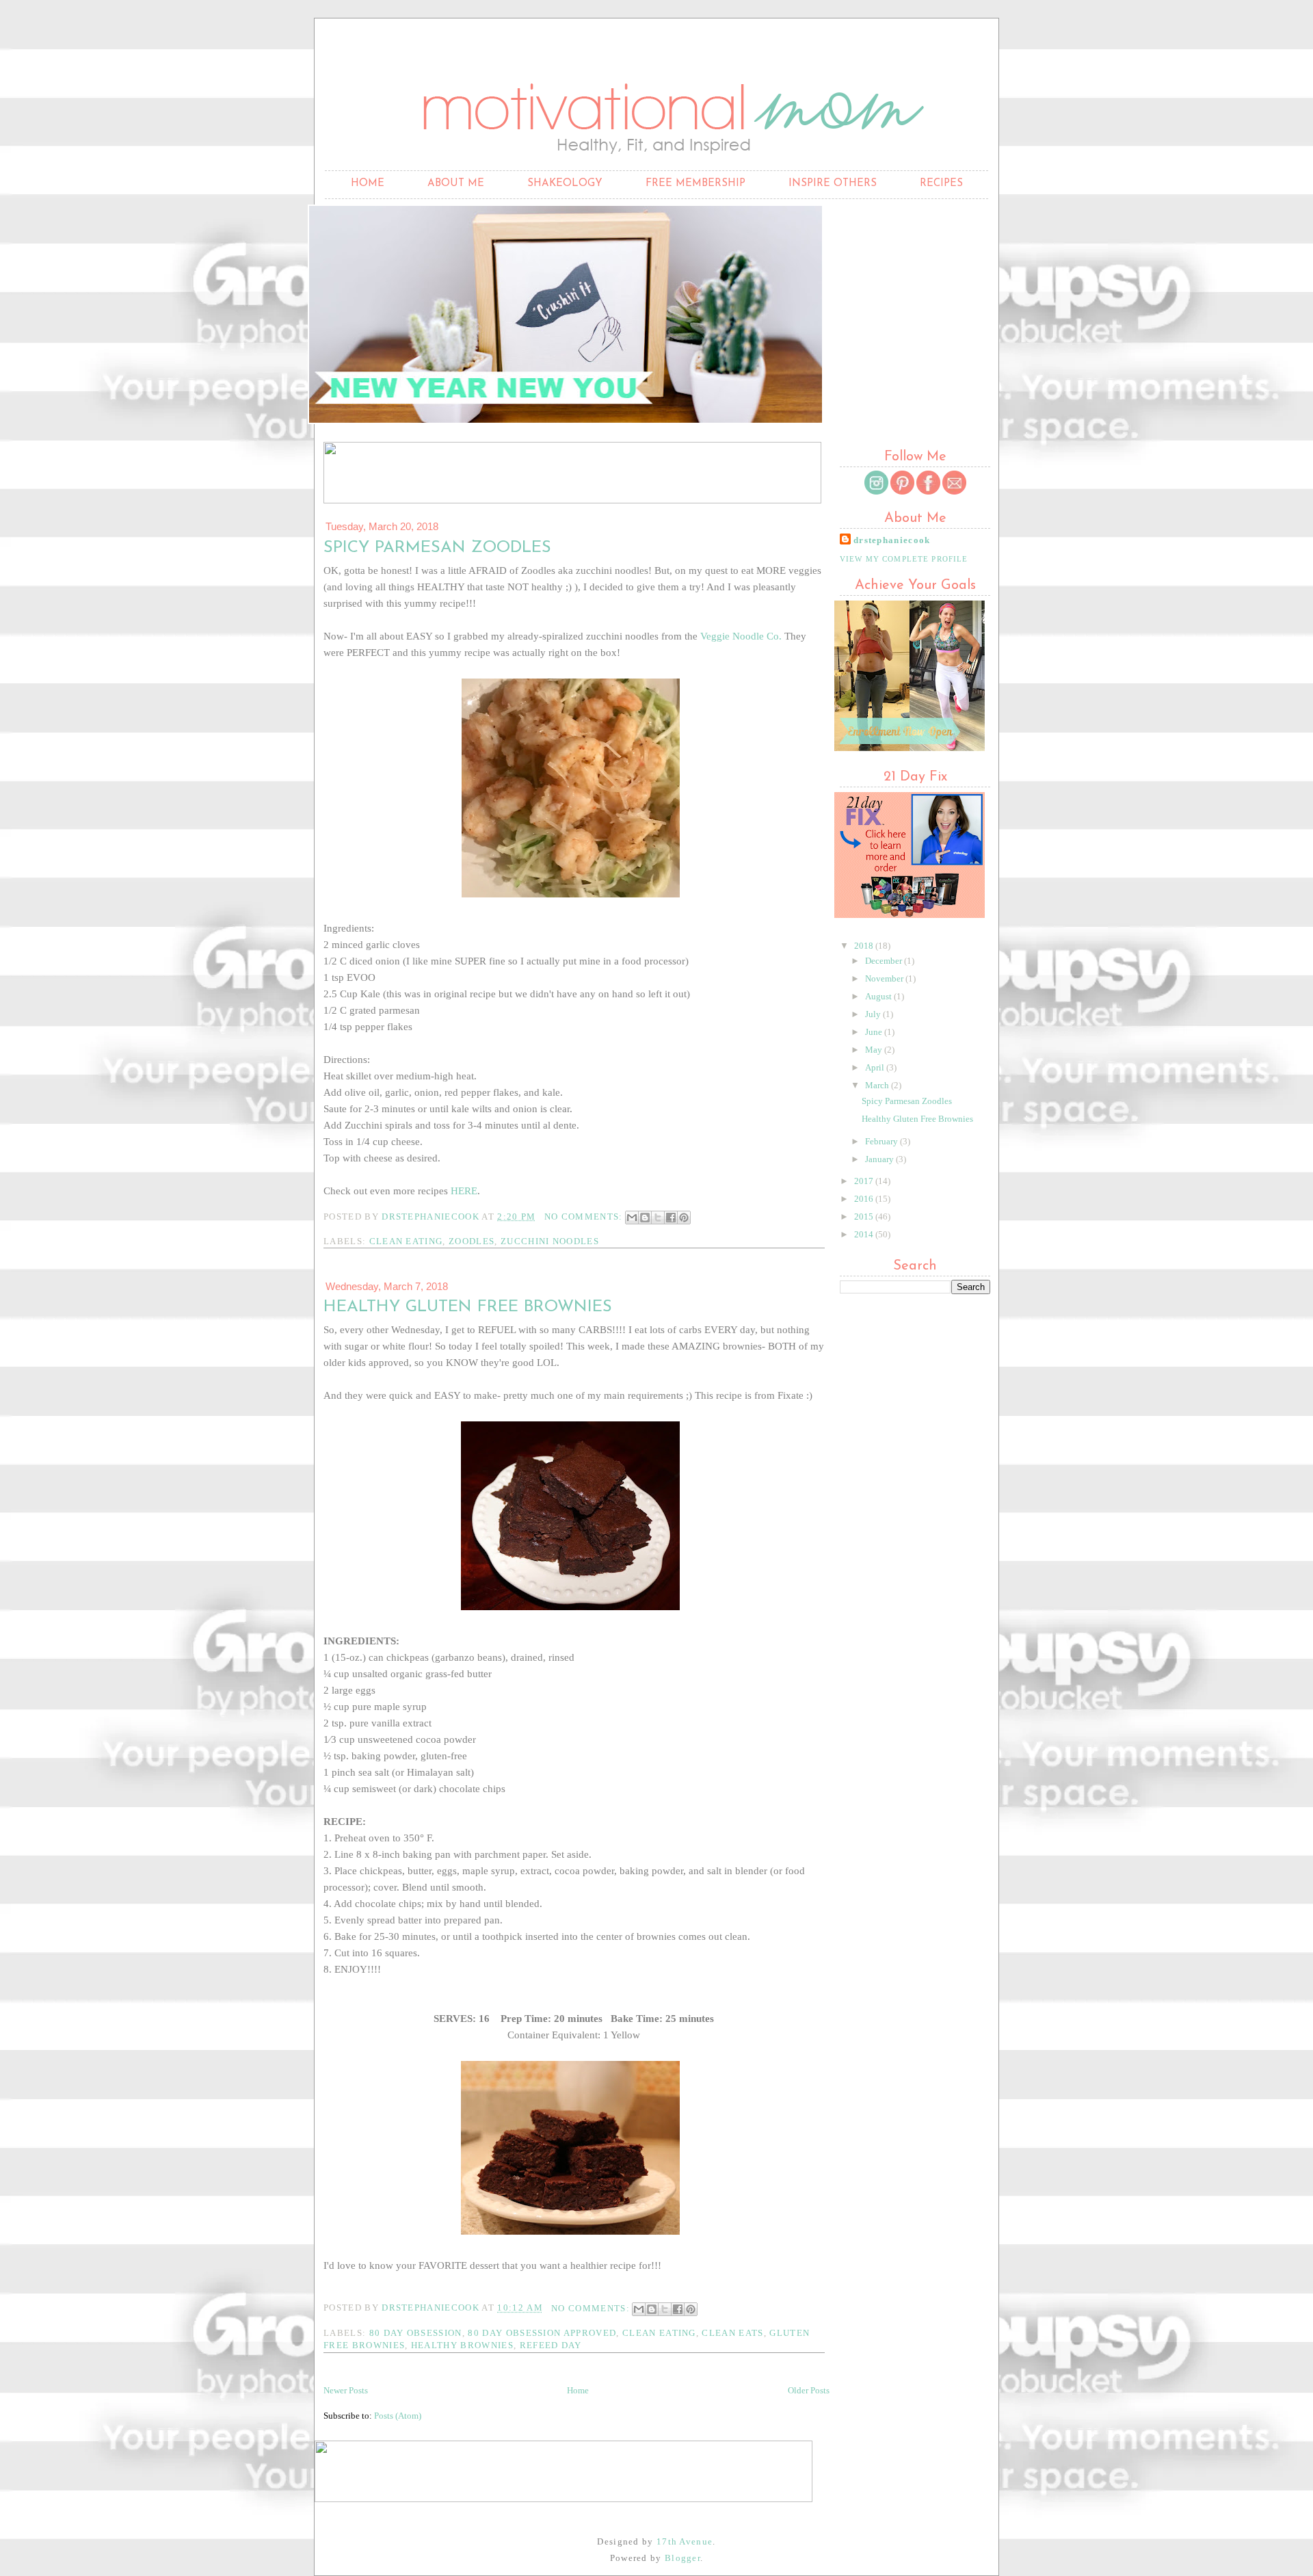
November (885, 978)
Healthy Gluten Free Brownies (468, 1307)
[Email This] (632, 1218)
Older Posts (809, 2390)
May (875, 1050)
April (876, 1067)
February (883, 1141)
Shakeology (565, 184)
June (875, 1032)
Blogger (682, 2558)
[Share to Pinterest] (684, 1218)
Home (368, 184)
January (880, 1159)
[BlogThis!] (645, 1218)
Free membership (695, 184)
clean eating (406, 1241)
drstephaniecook (892, 540)
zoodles (472, 1241)
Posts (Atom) (398, 2416)
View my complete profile (904, 559)
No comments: (585, 1217)
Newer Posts (346, 2390)
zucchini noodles (550, 1241)
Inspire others (833, 184)
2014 (865, 1234)
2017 (865, 1181)
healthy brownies (462, 2345)
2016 (865, 1199)
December (885, 961)
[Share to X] (658, 1218)
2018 (865, 946)
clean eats (732, 2333)
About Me (456, 184)
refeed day (551, 2345)
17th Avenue (685, 2541)
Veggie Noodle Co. (741, 636)
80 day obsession (416, 2333)
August (879, 996)
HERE (464, 1191)
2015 (865, 1217)
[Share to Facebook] (671, 1218)
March (878, 1085)
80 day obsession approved (542, 2333)
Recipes (941, 184)
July (874, 1014)
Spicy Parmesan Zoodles (437, 548)
